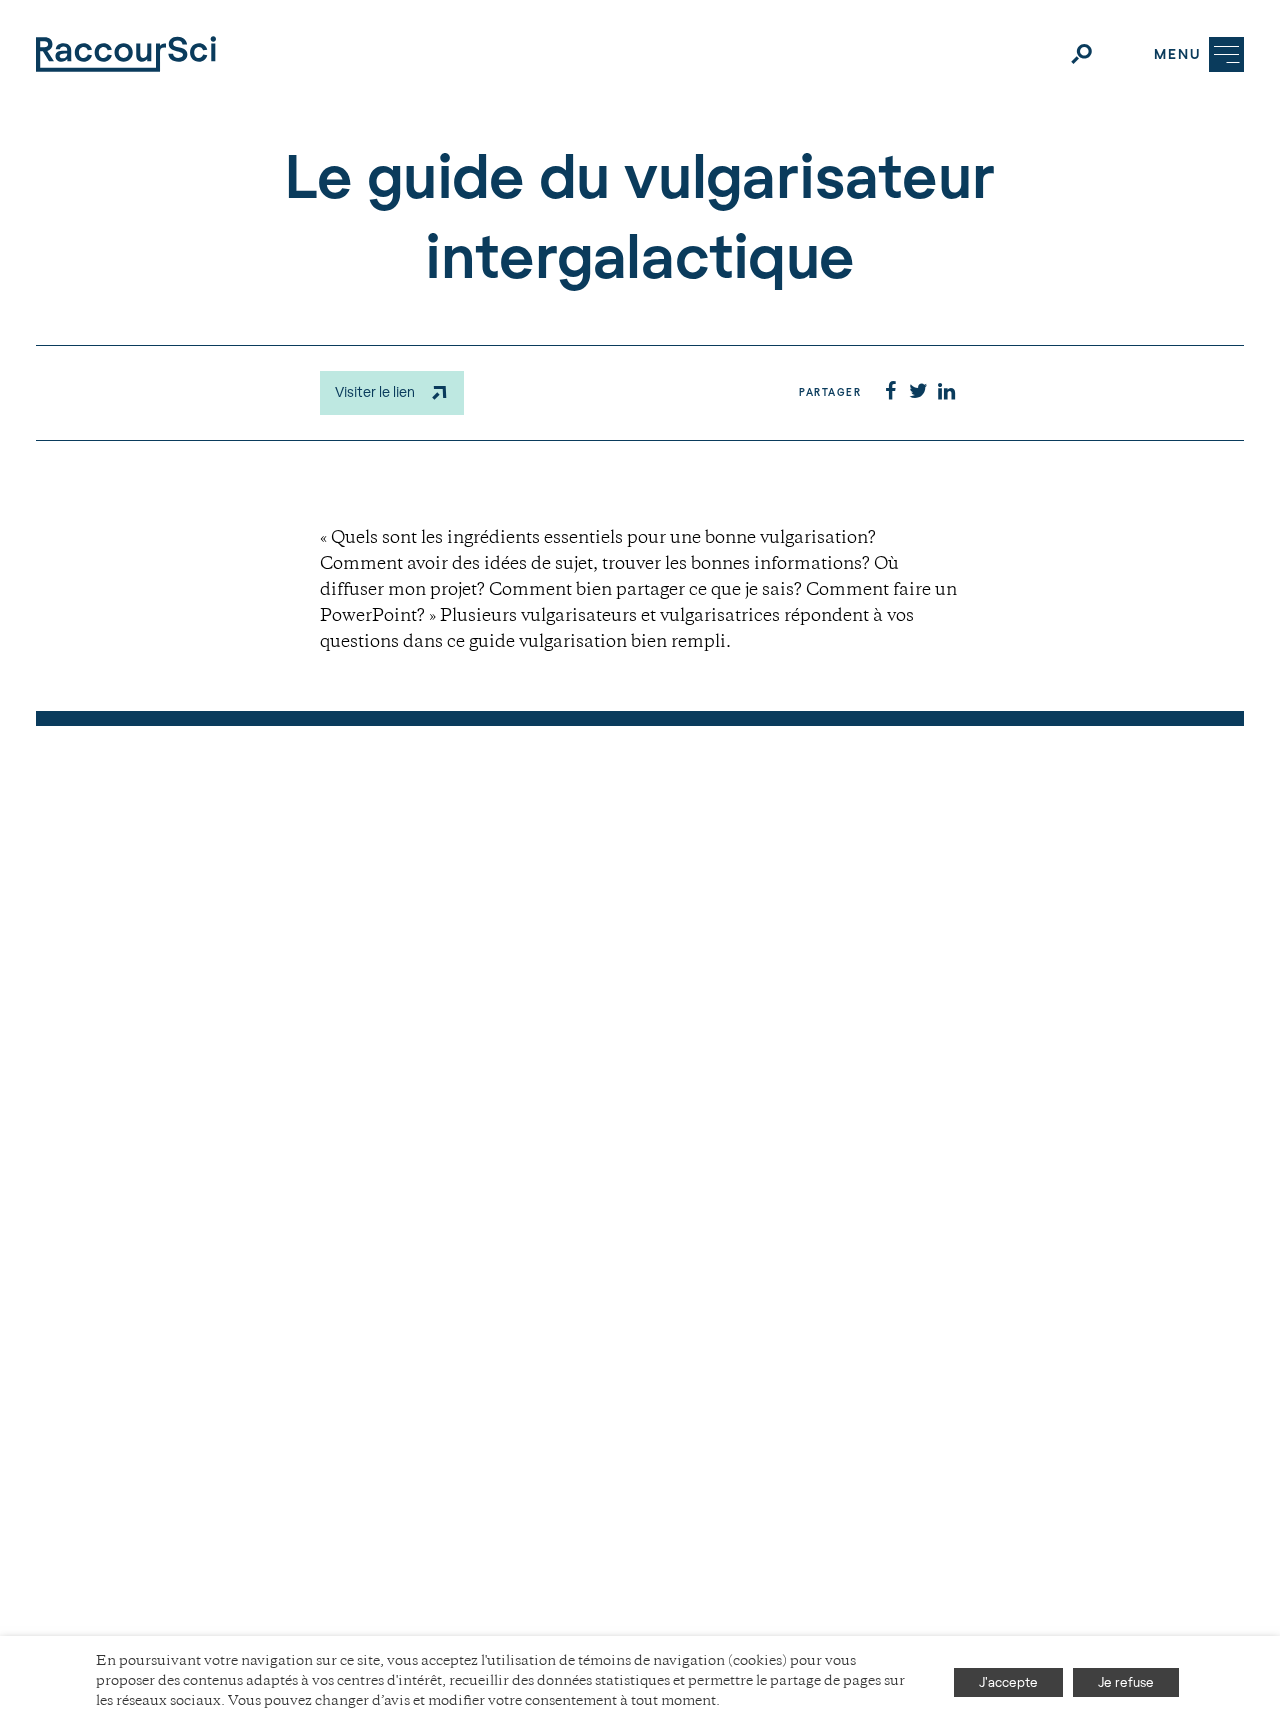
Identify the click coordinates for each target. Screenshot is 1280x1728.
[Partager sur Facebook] (890, 393)
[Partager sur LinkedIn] (946, 393)
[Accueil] (126, 54)
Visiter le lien (375, 391)
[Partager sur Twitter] (918, 393)
